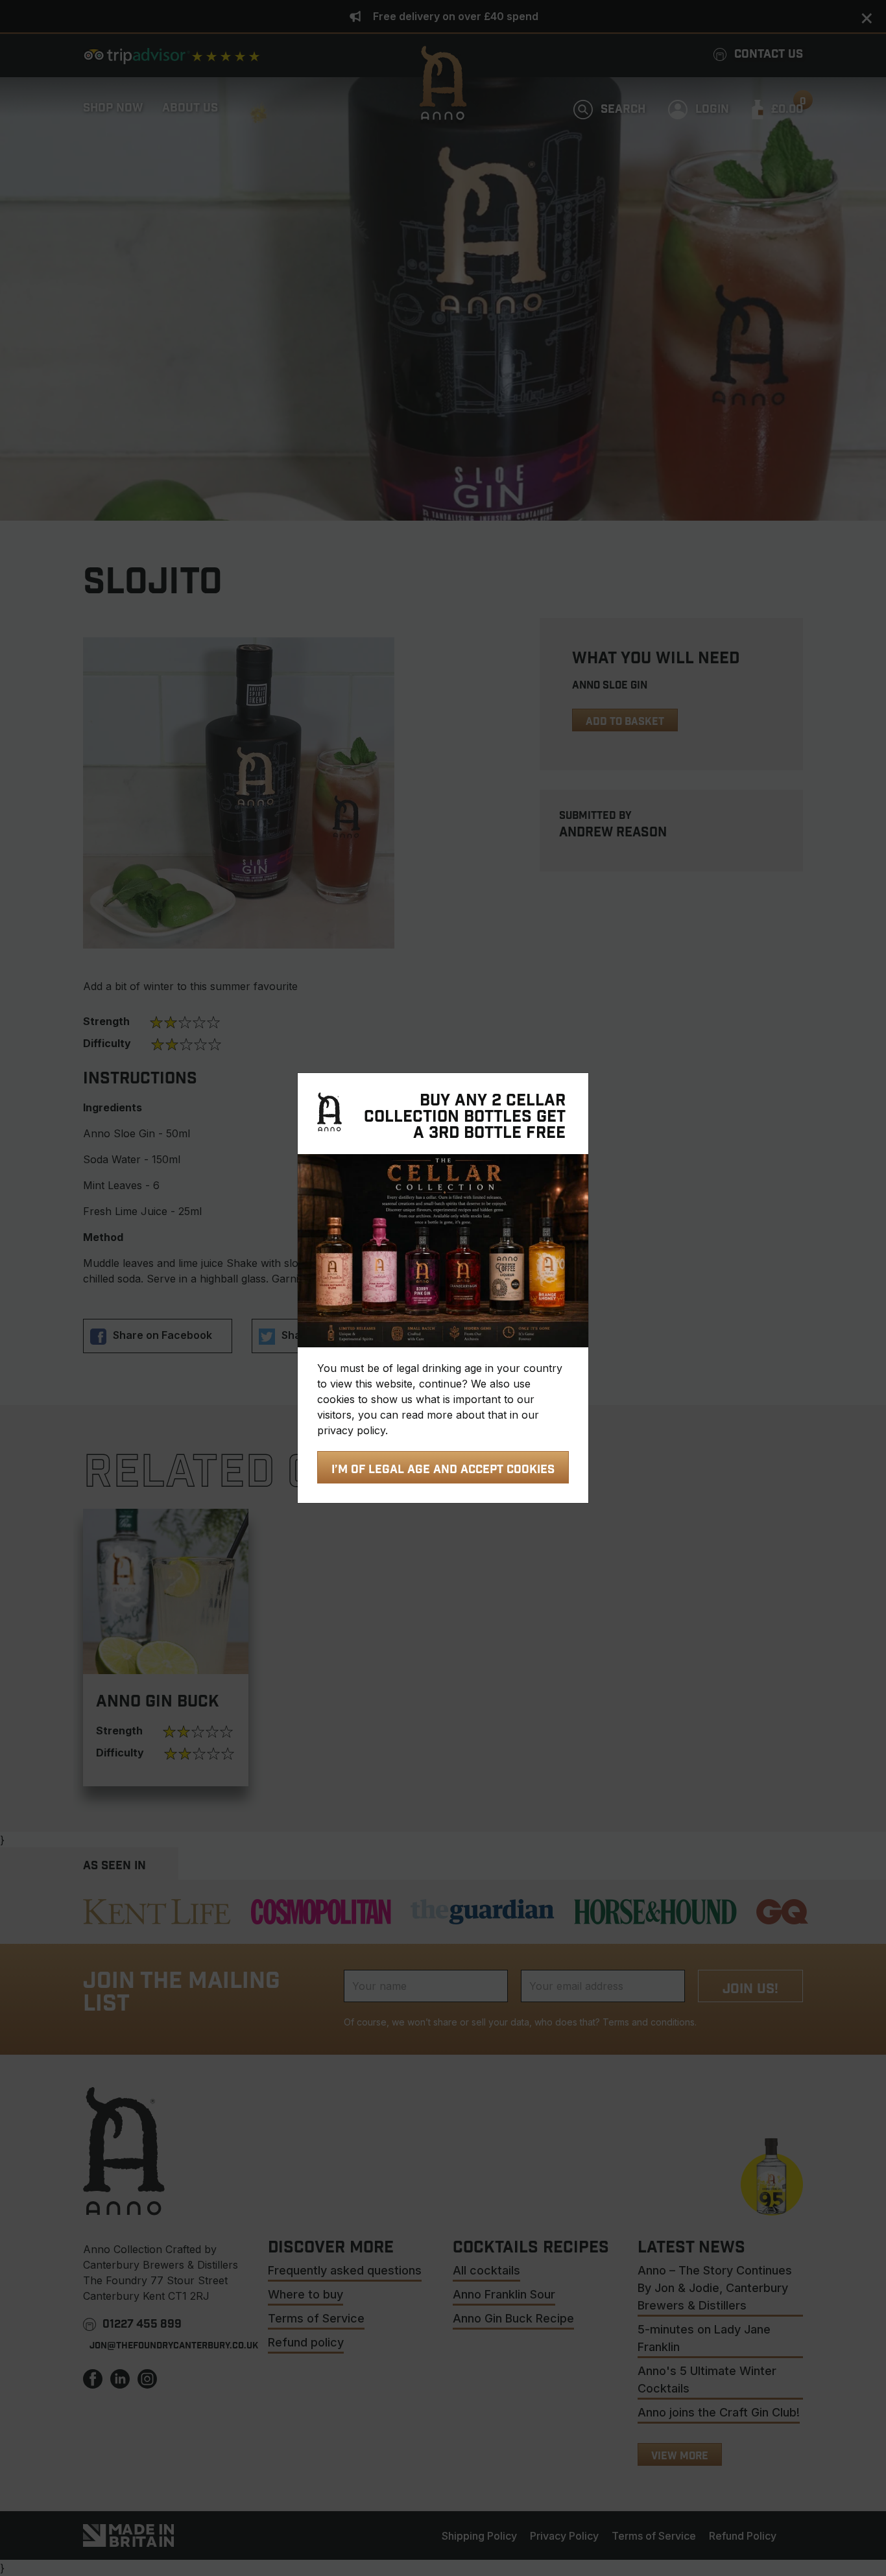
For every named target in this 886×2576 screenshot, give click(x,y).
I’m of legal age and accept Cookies (443, 1470)
